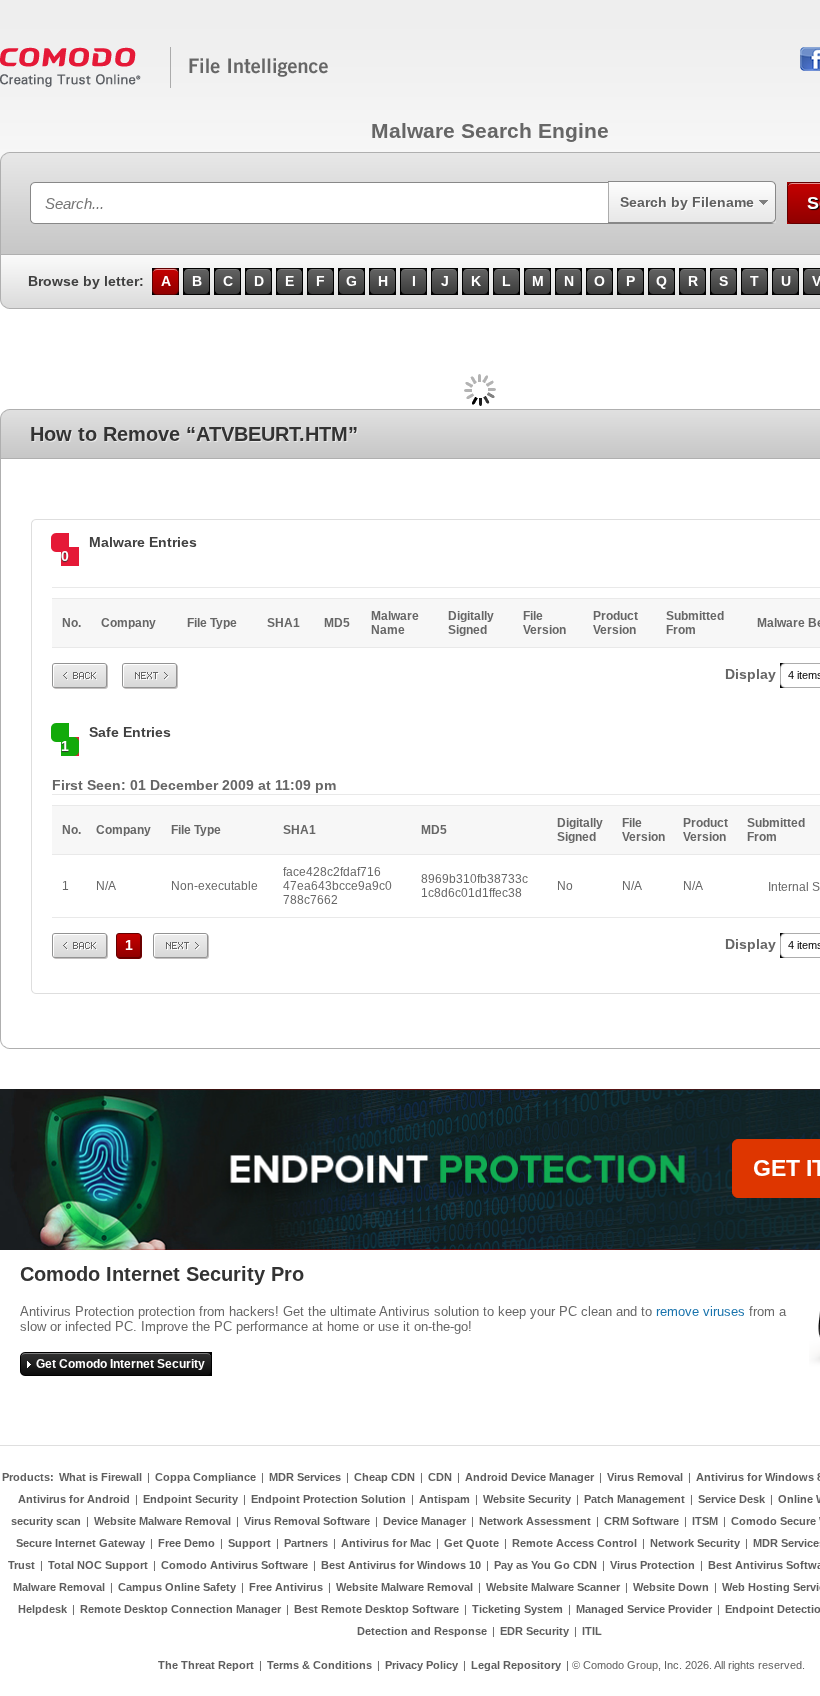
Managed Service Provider (644, 1609)
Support (249, 1543)
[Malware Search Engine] (165, 84)
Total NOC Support (98, 1565)
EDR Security (534, 1631)
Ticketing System (517, 1609)
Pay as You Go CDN (545, 1565)
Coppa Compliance (205, 1477)
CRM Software (641, 1521)
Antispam (444, 1499)
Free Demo (186, 1543)
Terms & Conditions (319, 1665)
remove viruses (700, 1311)
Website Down (671, 1587)
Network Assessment (535, 1521)
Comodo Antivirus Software (234, 1565)
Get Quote (471, 1543)
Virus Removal (645, 1477)
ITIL (592, 1631)
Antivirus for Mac (386, 1543)
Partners (306, 1543)
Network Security (695, 1543)
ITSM (705, 1521)
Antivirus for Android (74, 1499)
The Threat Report (206, 1665)
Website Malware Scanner (553, 1587)
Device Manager (424, 1521)
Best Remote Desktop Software (376, 1609)
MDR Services (305, 1477)
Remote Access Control (574, 1543)
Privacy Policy (421, 1665)
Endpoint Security (190, 1499)
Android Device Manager (529, 1477)
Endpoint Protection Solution (328, 1499)
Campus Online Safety (177, 1587)
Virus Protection (652, 1565)
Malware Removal (59, 1587)
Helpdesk (42, 1609)
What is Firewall (100, 1477)
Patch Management (634, 1499)
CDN (440, 1477)
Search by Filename (687, 202)
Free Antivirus (286, 1587)
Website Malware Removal (162, 1521)
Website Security (527, 1499)
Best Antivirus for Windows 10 (401, 1565)
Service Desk (731, 1499)
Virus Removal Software (307, 1521)
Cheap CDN (384, 1477)
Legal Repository (516, 1665)
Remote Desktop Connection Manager (180, 1609)
